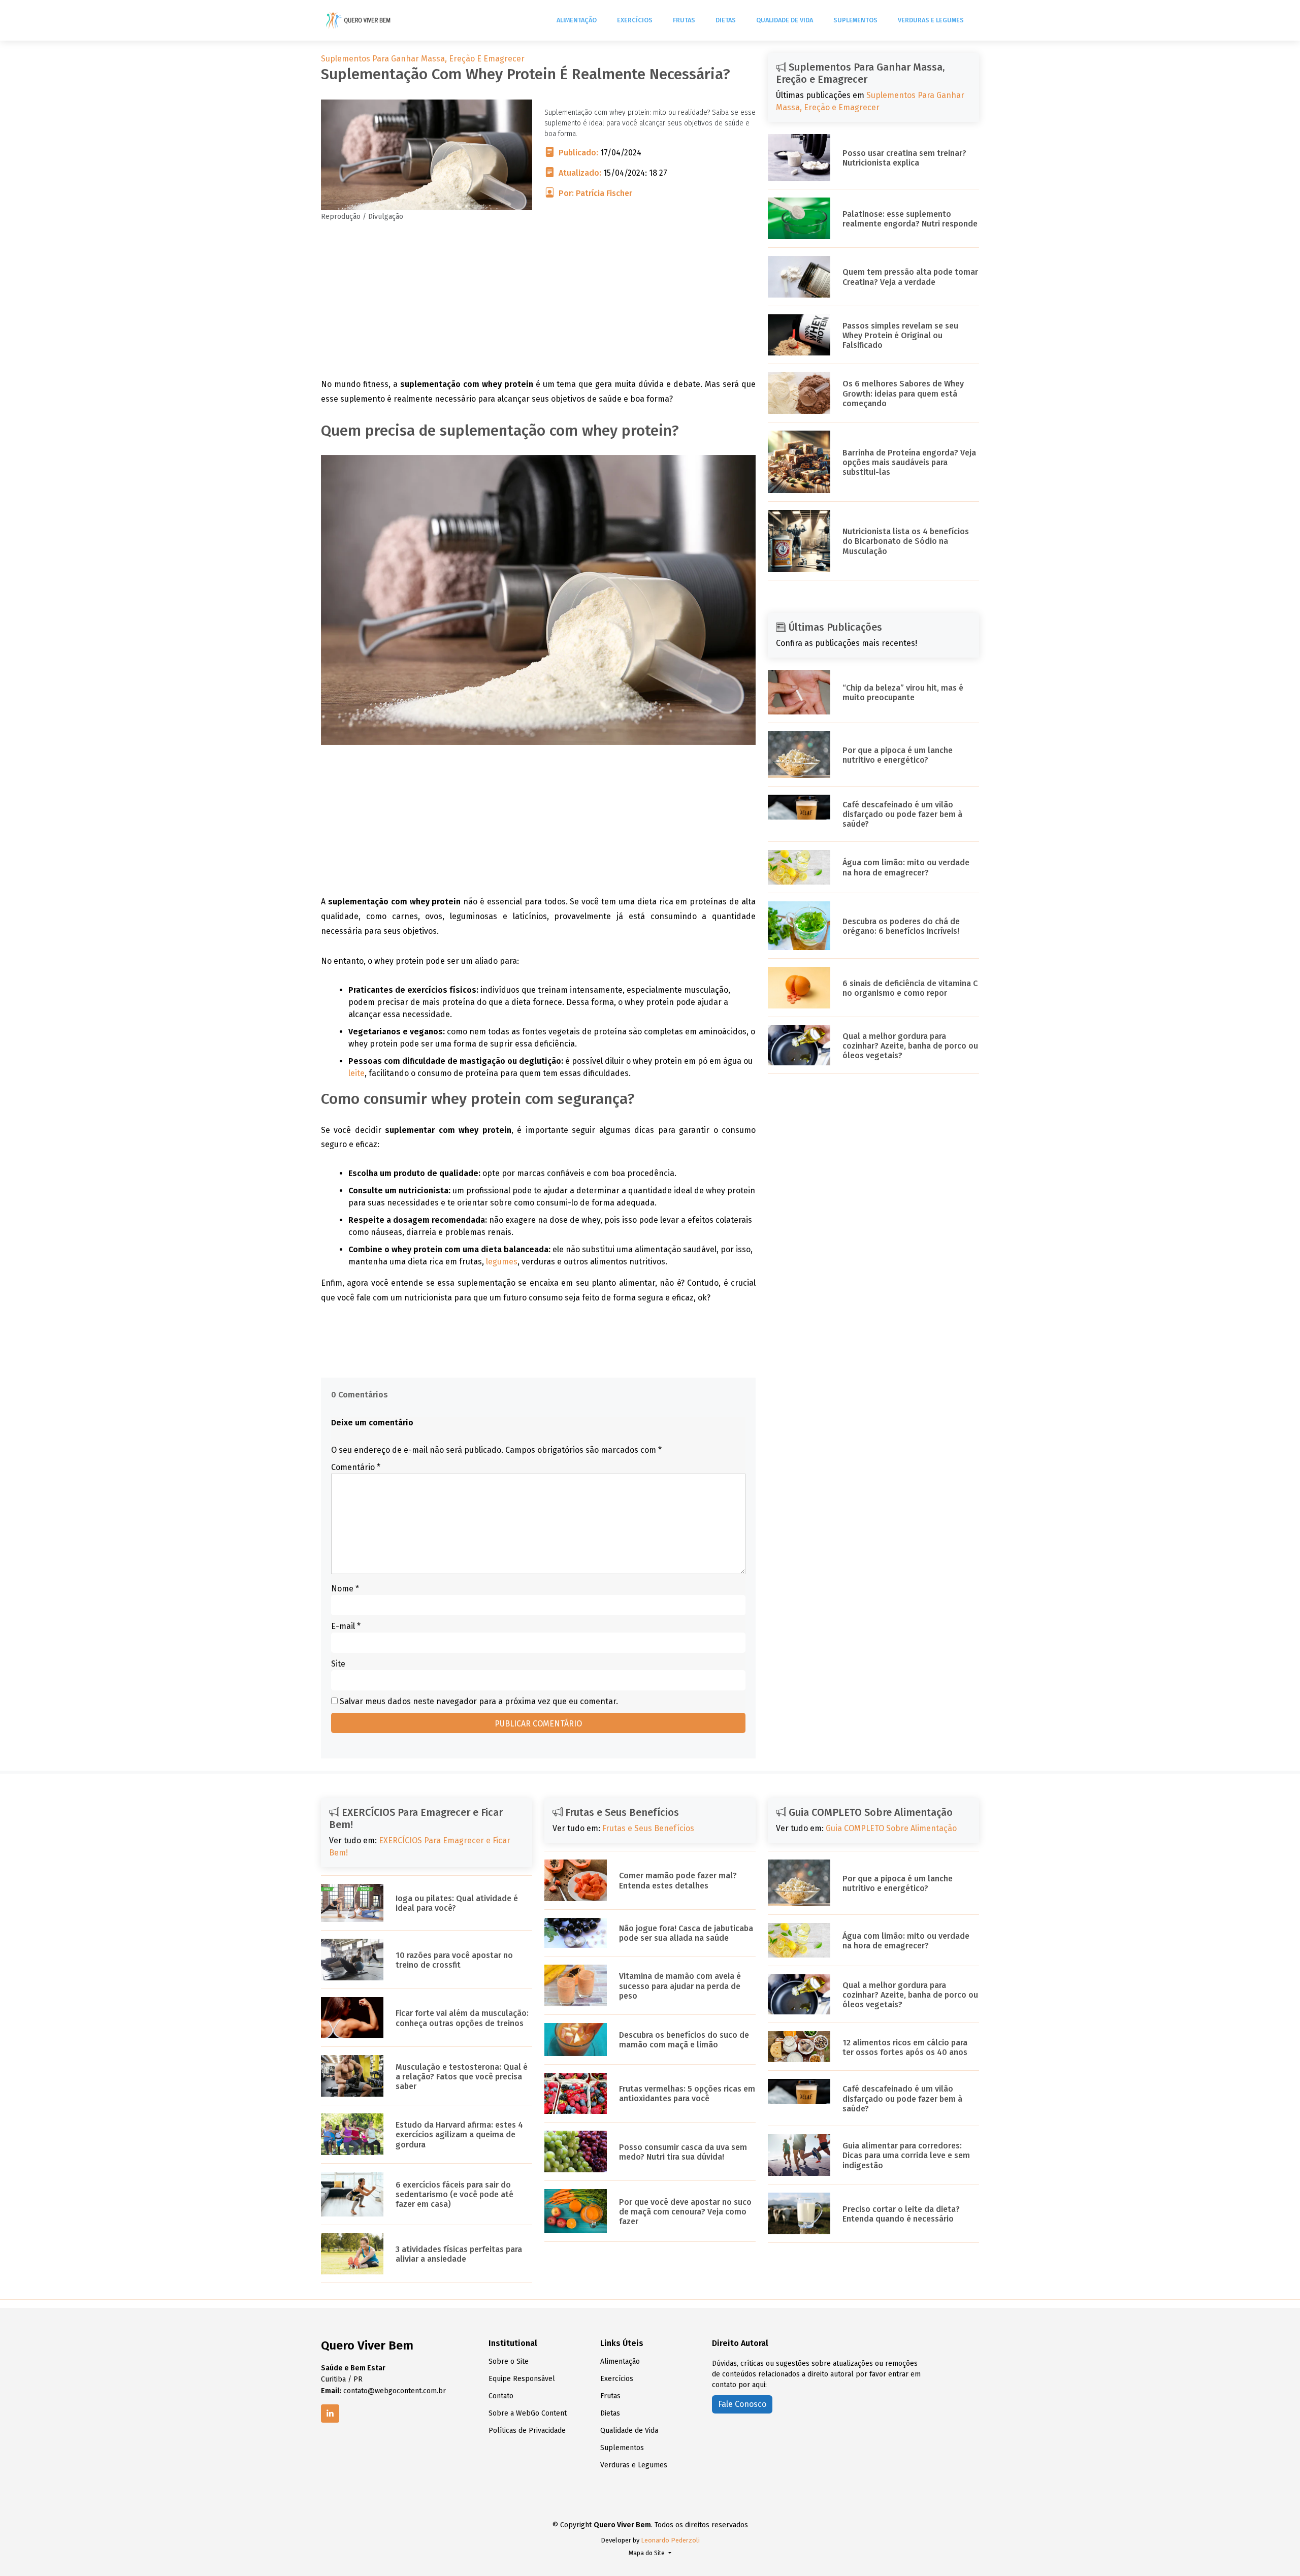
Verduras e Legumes (931, 20)
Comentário (356, 1467)
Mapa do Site (647, 2553)
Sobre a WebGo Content (528, 2414)
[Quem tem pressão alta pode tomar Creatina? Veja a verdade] (799, 276)
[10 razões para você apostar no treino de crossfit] (352, 1959)
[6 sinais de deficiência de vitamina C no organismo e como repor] (799, 987)
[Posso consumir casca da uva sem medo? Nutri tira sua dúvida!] (576, 2151)
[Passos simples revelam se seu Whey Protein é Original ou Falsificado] (799, 334)
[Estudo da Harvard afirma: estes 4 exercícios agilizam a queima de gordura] (352, 2133)
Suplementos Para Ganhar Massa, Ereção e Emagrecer (423, 59)
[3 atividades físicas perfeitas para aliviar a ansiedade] (352, 2253)
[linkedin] (330, 2414)
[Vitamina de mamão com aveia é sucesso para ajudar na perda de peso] (576, 1985)
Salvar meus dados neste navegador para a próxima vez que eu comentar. (479, 1701)
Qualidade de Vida (785, 20)
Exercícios (635, 20)
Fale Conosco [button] (742, 2404)
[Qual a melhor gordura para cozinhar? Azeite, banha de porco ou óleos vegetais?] (799, 1045)
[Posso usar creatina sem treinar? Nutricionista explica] (799, 157)
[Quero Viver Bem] (359, 20)
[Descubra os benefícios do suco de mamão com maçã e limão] (576, 2039)
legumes (502, 1262)
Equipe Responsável (522, 2379)
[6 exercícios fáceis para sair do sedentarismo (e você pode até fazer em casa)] (352, 2193)
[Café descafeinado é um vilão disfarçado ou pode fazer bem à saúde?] (799, 807)
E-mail (346, 1626)
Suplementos (855, 20)
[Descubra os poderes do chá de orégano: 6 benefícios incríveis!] (799, 925)
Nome (345, 1589)
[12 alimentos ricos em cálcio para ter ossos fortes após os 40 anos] (799, 2046)
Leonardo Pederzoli (670, 2540)
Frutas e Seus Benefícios (648, 1828)
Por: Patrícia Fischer (595, 193)
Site (338, 1664)
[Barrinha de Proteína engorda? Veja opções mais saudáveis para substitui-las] (799, 461)
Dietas (726, 20)
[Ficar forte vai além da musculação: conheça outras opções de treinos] (352, 2017)
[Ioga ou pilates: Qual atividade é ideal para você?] (352, 1902)
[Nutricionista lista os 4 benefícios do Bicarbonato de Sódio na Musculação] (799, 540)
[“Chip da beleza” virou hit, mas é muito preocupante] (799, 691)
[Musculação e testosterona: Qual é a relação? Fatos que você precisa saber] (352, 2076)
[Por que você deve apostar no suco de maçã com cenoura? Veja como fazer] (576, 2211)
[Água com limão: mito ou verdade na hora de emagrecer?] (799, 867)
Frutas (684, 20)
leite (356, 1073)
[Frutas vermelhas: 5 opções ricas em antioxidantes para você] (576, 2093)
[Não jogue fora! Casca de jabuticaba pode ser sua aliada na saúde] (576, 1932)
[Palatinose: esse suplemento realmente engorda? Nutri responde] (799, 218)
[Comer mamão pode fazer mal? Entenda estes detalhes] (576, 1880)
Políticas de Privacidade (527, 2431)
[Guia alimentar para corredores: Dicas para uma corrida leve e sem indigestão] (799, 2154)
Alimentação (577, 20)
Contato (501, 2396)
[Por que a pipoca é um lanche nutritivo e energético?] (799, 754)
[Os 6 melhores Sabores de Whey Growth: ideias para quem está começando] (799, 392)
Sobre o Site (509, 2362)
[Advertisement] (538, 306)
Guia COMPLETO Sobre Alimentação (891, 1828)
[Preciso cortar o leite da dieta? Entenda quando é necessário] (799, 2213)
